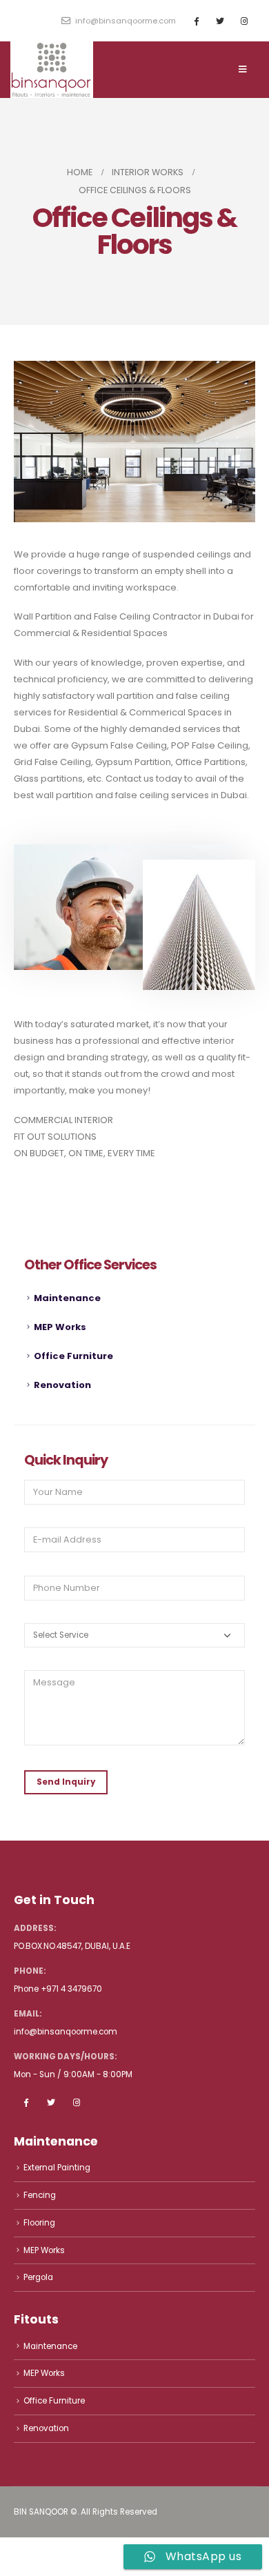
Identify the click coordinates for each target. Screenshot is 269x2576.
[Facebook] (196, 21)
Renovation (62, 1385)
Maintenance (67, 1298)
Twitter (51, 2102)
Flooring (39, 2223)
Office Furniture (73, 1356)
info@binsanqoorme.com (124, 21)
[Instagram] (244, 21)
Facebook (26, 2102)
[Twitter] (220, 21)
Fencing (40, 2195)
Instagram (77, 2102)
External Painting (57, 2168)
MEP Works (60, 1327)
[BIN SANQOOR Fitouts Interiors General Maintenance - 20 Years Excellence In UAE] (52, 70)
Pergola (38, 2277)
